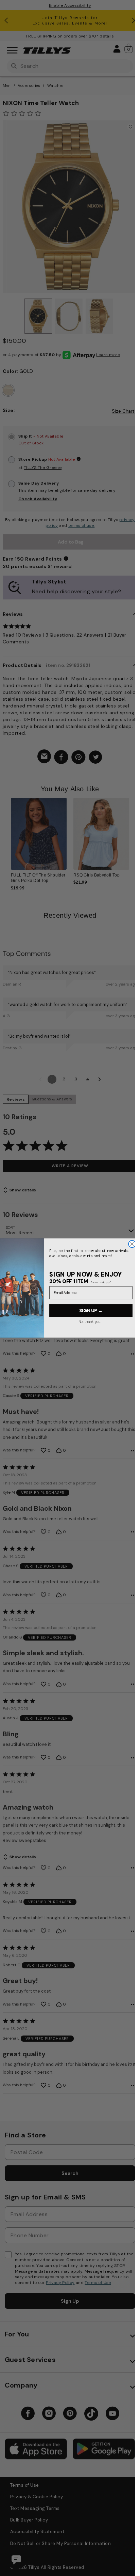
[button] (133, 837)
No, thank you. (90, 1322)
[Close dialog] (132, 1244)
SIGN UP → (91, 1311)
